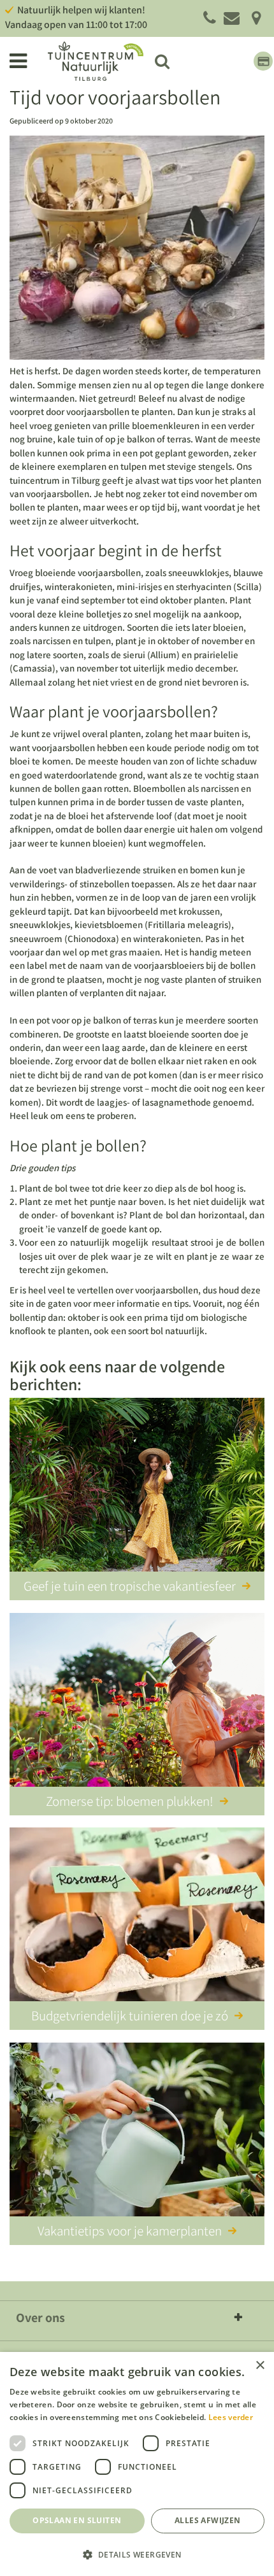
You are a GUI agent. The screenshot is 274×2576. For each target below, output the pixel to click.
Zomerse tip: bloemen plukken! (130, 1801)
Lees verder (231, 2417)
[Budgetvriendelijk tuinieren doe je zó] (137, 1917)
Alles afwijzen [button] (208, 2520)
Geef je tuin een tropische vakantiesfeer (130, 1586)
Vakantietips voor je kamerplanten (130, 2231)
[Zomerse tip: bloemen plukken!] (137, 1702)
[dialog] (137, 2464)
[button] (137, 2554)
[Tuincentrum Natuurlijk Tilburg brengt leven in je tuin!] (96, 61)
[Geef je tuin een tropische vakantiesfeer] (137, 1487)
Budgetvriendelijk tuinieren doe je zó (130, 2016)
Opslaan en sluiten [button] (77, 2520)
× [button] (260, 2366)
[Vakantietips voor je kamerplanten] (137, 2132)
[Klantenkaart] (263, 61)
